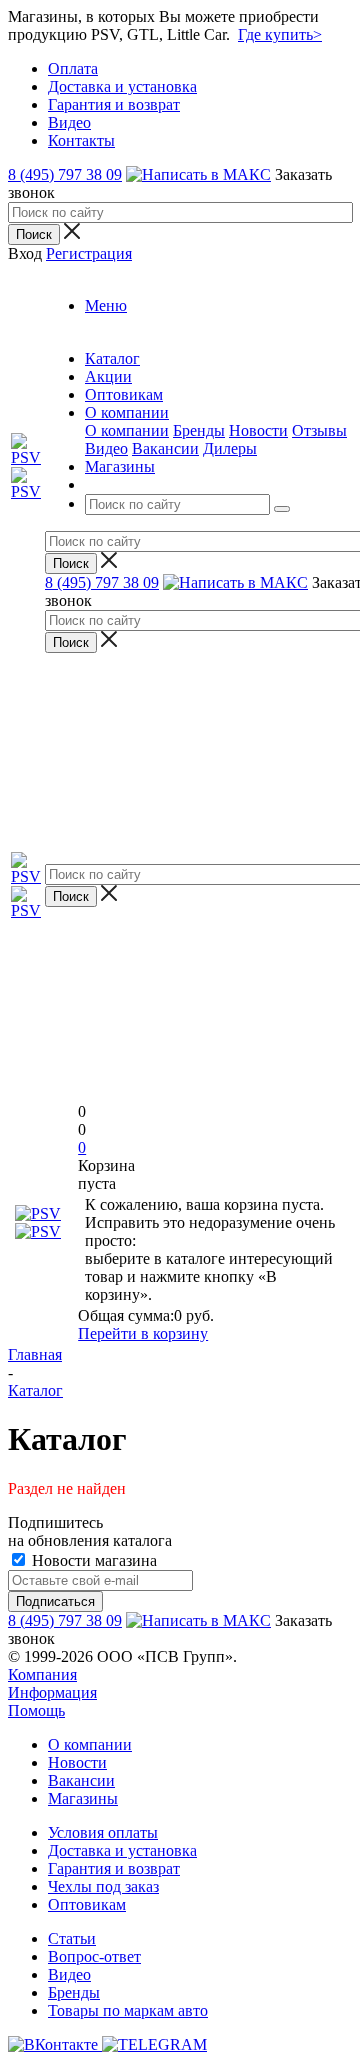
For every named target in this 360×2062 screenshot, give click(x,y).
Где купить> (280, 34)
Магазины (83, 1798)
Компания (42, 1674)
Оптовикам (87, 1904)
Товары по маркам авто (128, 2010)
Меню (106, 305)
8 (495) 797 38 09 (65, 174)
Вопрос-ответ (94, 1956)
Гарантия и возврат (114, 1868)
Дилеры (230, 448)
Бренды (199, 430)
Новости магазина (92, 1560)
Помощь (36, 1710)
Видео (106, 448)
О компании (127, 430)
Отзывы (319, 430)
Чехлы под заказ (103, 1886)
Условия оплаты (103, 1832)
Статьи (72, 1938)
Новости (258, 430)
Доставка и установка (122, 1850)
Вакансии (165, 448)
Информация (52, 1692)
